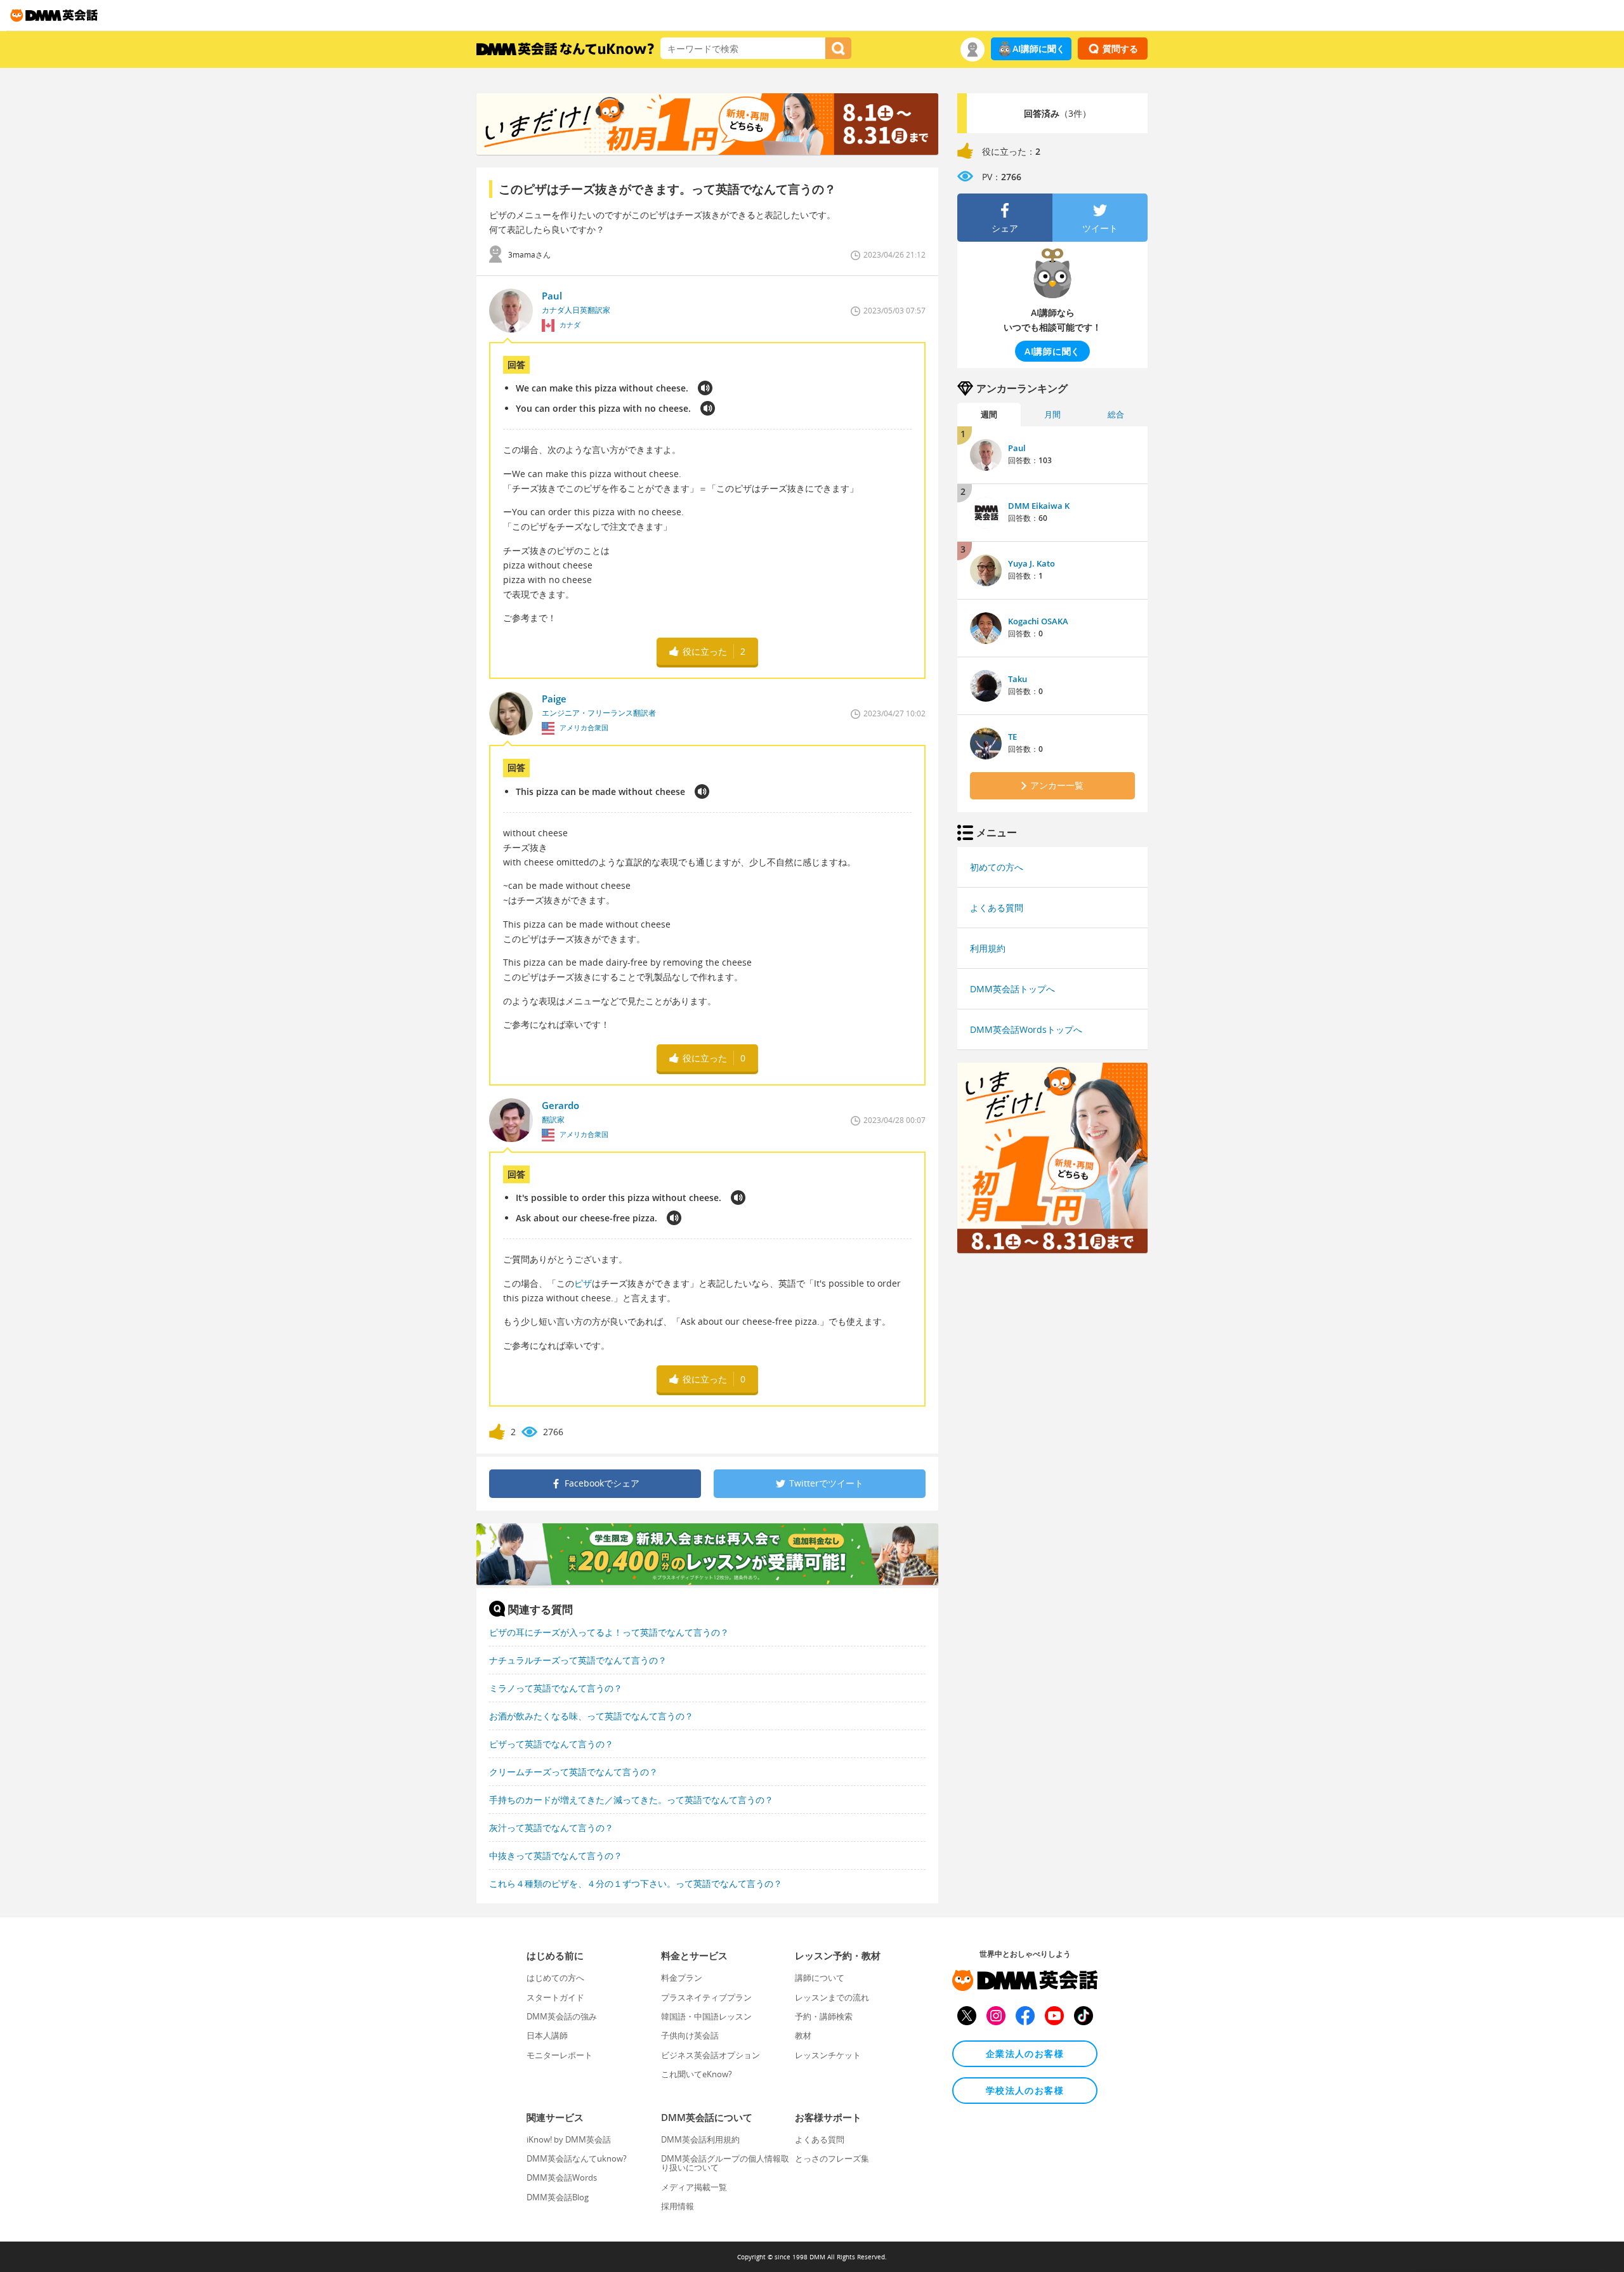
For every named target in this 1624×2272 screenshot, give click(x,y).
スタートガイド (555, 1997)
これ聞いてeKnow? (697, 2074)
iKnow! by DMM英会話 (569, 2139)
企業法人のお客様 (1025, 2053)
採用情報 (678, 2206)
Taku (1018, 679)
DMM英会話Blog (558, 2197)
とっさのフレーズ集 (832, 2158)
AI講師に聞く (1039, 49)
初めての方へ (997, 867)
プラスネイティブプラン (706, 1997)
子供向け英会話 (690, 2035)
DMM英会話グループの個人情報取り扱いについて (725, 2163)
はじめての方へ (555, 1978)
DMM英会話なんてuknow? (577, 2158)
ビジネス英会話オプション (710, 2055)
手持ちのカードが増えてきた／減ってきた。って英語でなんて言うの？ (631, 1800)
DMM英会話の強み (562, 2016)
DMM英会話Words (562, 2177)
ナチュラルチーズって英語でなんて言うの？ (578, 1660)
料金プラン (682, 1978)
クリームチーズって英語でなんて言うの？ (573, 1772)
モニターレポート (560, 2055)
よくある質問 (997, 908)
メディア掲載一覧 (694, 2187)
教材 (803, 2035)
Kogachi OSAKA (1038, 621)
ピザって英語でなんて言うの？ (551, 1744)
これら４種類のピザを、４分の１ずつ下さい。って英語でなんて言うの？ (636, 1883)
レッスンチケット (828, 2055)
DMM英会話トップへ (1012, 989)
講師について (820, 1978)
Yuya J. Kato (1031, 563)
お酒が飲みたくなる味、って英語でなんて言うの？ (591, 1716)
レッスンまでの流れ (832, 1997)
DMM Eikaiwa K (1039, 506)
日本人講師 (547, 2035)
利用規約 (988, 948)
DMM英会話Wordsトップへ (1026, 1029)
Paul (1017, 448)
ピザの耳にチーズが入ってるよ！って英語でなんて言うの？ (609, 1632)
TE (1012, 737)
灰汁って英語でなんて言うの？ (551, 1828)
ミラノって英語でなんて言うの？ (556, 1688)
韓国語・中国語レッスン (706, 2016)
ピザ (583, 1283)
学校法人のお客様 (1025, 2090)
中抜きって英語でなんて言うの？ (556, 1855)
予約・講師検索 (824, 2016)
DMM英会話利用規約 (700, 2139)
